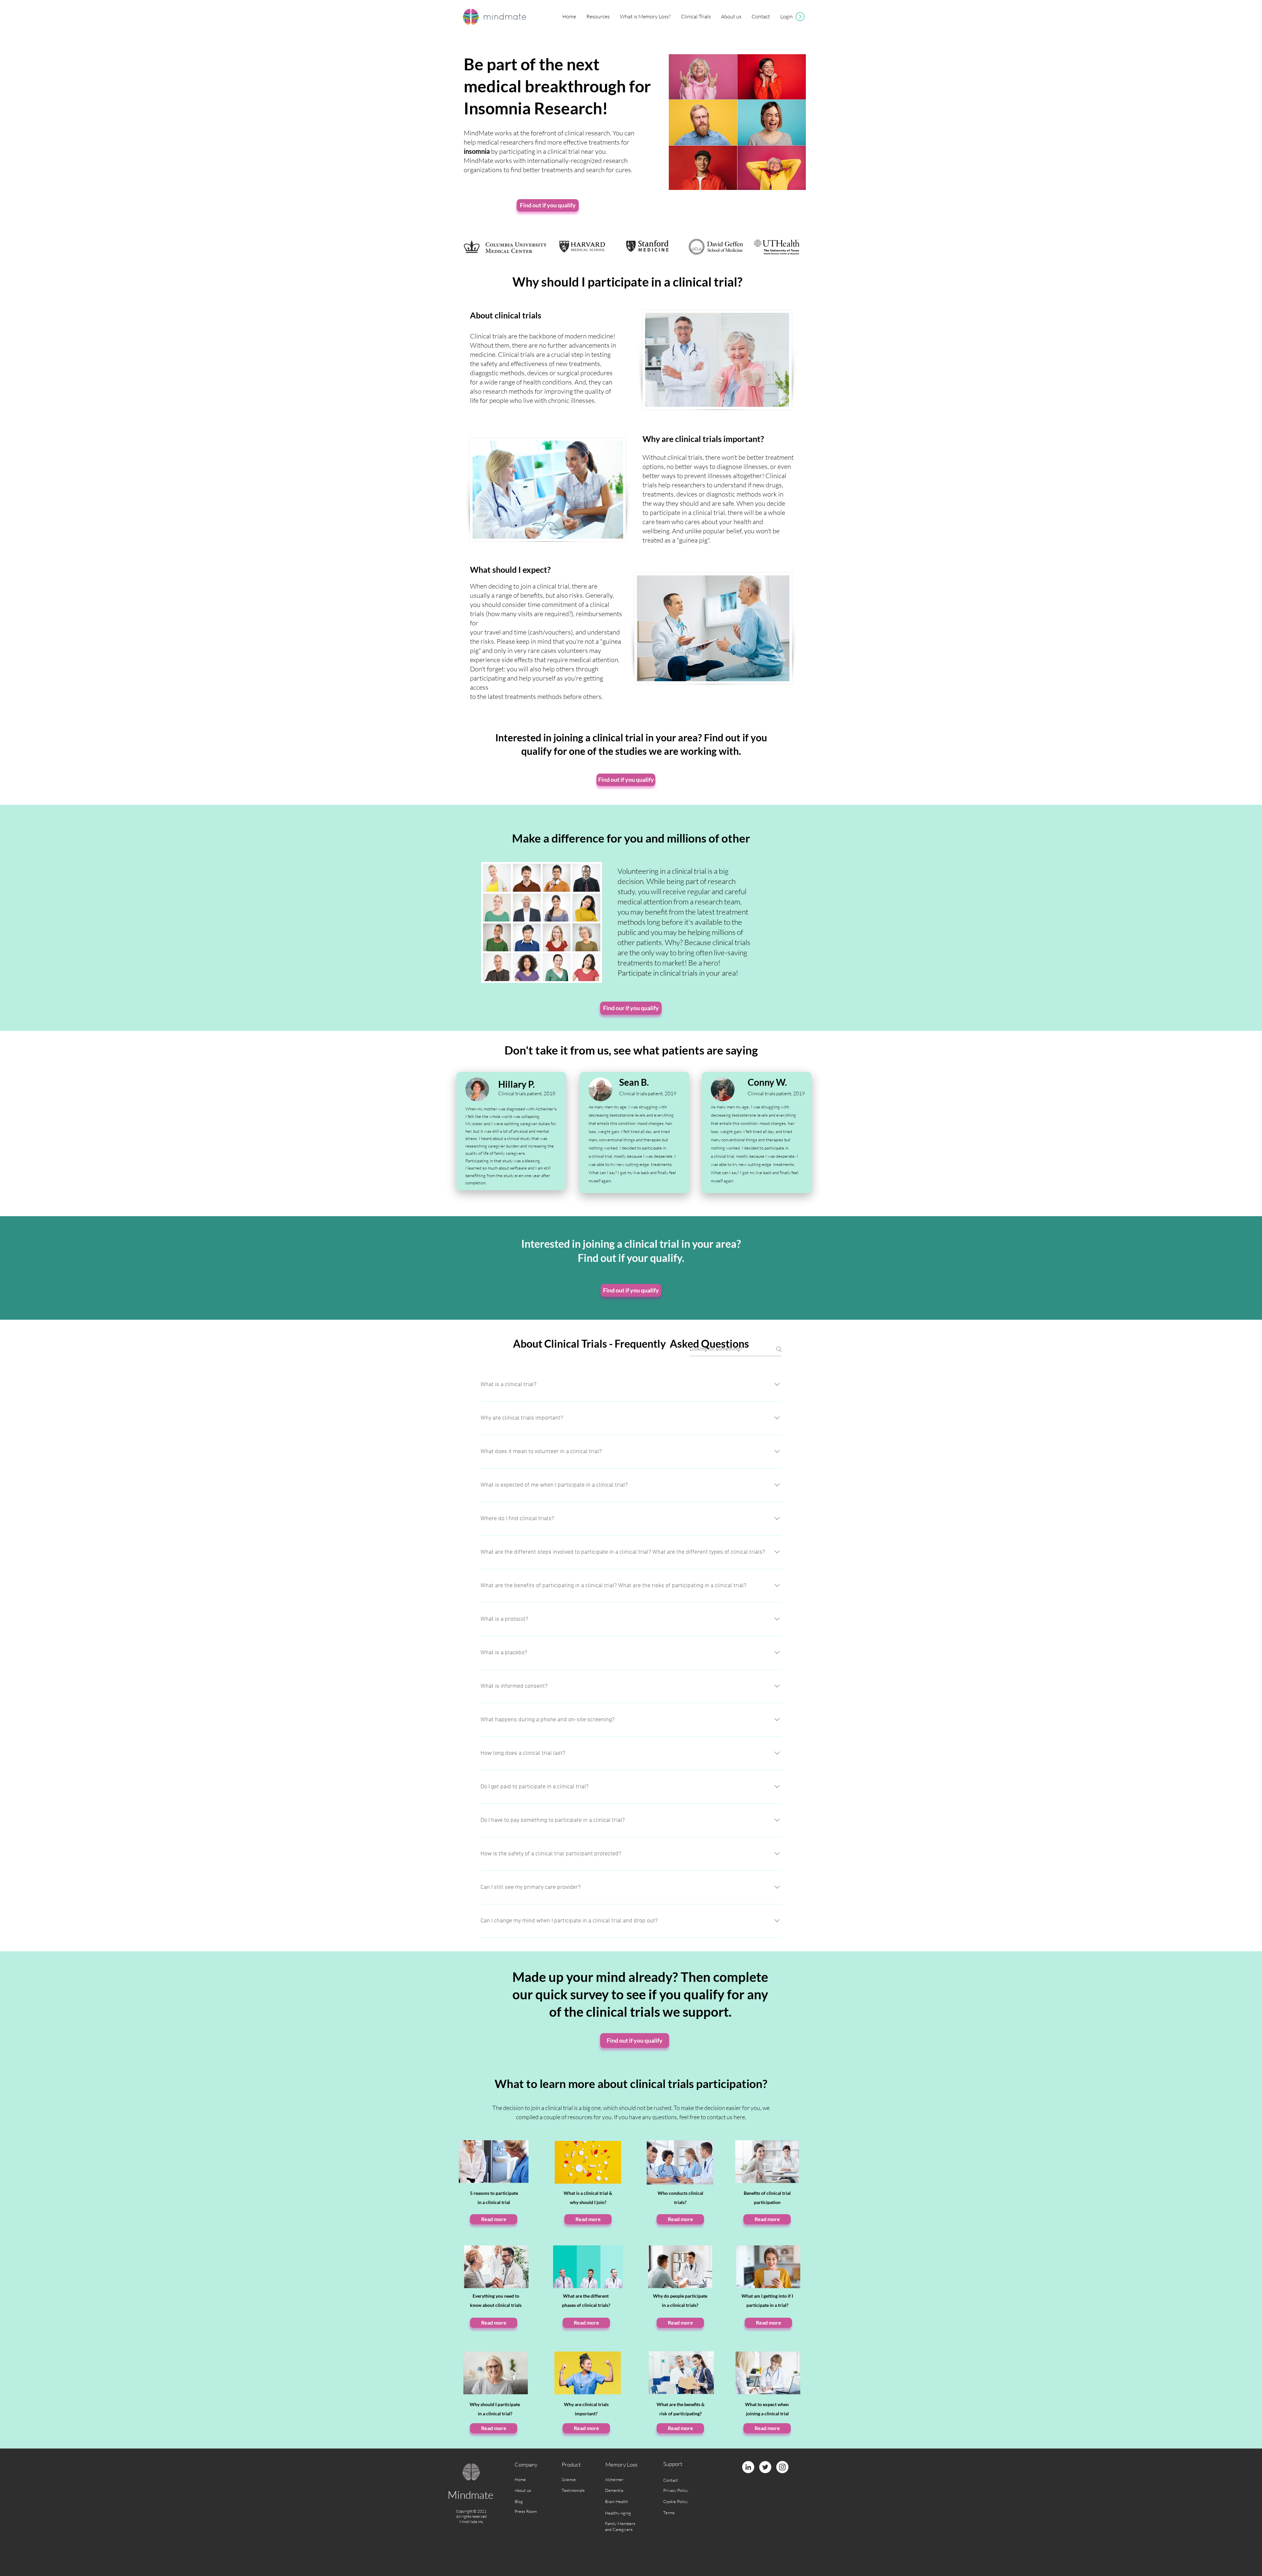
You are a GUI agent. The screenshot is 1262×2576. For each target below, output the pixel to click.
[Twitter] (765, 2467)
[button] (598, 17)
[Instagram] (782, 2467)
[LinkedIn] (748, 2467)
